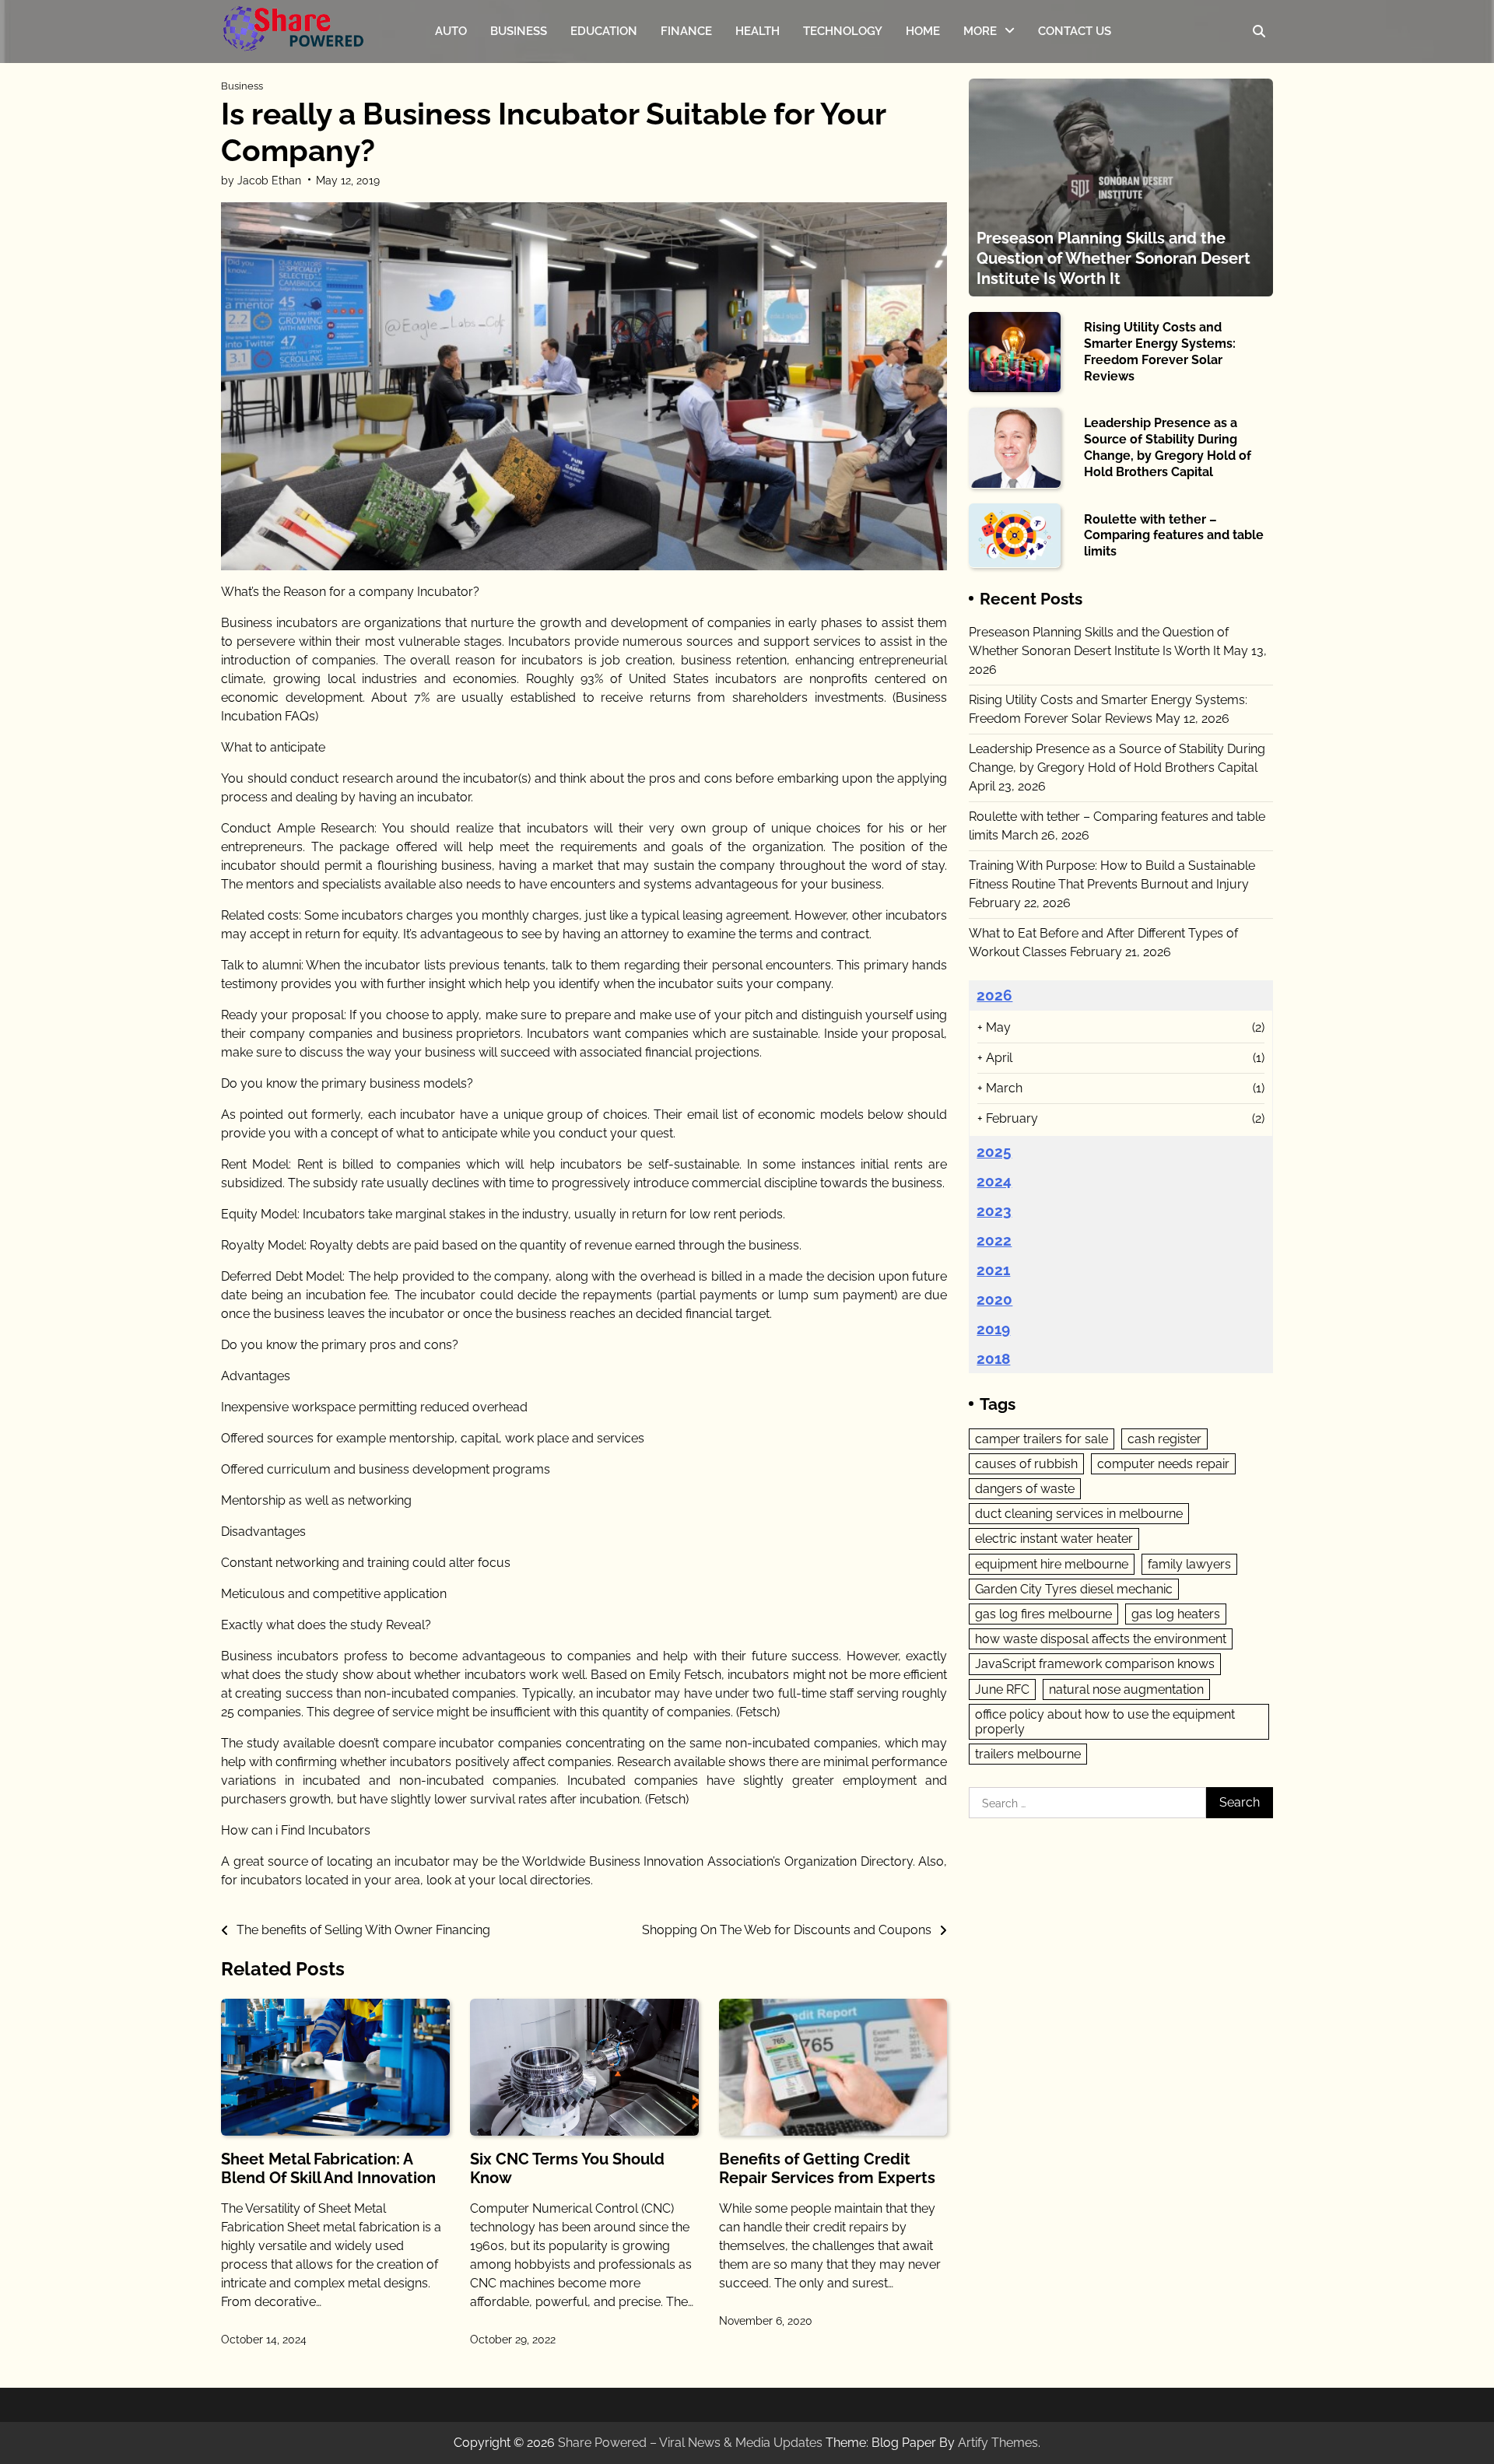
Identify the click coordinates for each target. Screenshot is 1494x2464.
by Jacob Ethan (261, 181)
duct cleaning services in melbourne (1079, 1514)
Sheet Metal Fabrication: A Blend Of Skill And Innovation (328, 2168)
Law (975, 129)
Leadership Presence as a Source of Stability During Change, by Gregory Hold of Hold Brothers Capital (1168, 447)
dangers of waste (1025, 1488)
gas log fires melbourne (1043, 1613)
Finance (686, 31)
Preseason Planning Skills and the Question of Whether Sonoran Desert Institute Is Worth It (1113, 258)
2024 (994, 1180)
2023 (994, 1210)
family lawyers (1189, 1563)
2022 (994, 1239)
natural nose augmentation (1126, 1689)
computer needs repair (1163, 1463)
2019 (993, 1328)
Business (519, 31)
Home (923, 31)
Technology (843, 31)
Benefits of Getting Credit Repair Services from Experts (827, 2168)
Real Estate (994, 159)
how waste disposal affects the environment (1101, 1639)
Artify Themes (998, 2443)
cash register (1164, 1438)
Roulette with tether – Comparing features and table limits (1174, 535)
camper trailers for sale (1042, 1438)
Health (758, 31)
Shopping (990, 191)
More (980, 31)
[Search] (1259, 31)
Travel (980, 98)
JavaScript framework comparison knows (1095, 1664)
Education (604, 31)
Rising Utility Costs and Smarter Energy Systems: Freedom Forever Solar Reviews (1160, 351)
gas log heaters (1176, 1613)
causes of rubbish (1026, 1463)
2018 (993, 1358)
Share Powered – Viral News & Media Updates (690, 2443)
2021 (993, 1269)
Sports (981, 68)
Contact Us (1075, 31)
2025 (994, 1151)
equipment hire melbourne (1052, 1563)
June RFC (1002, 1689)
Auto (451, 31)
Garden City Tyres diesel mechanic (1074, 1588)
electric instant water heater (1054, 1539)
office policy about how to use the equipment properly (1105, 1721)
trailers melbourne (1028, 1754)
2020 (994, 1299)
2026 (994, 994)
